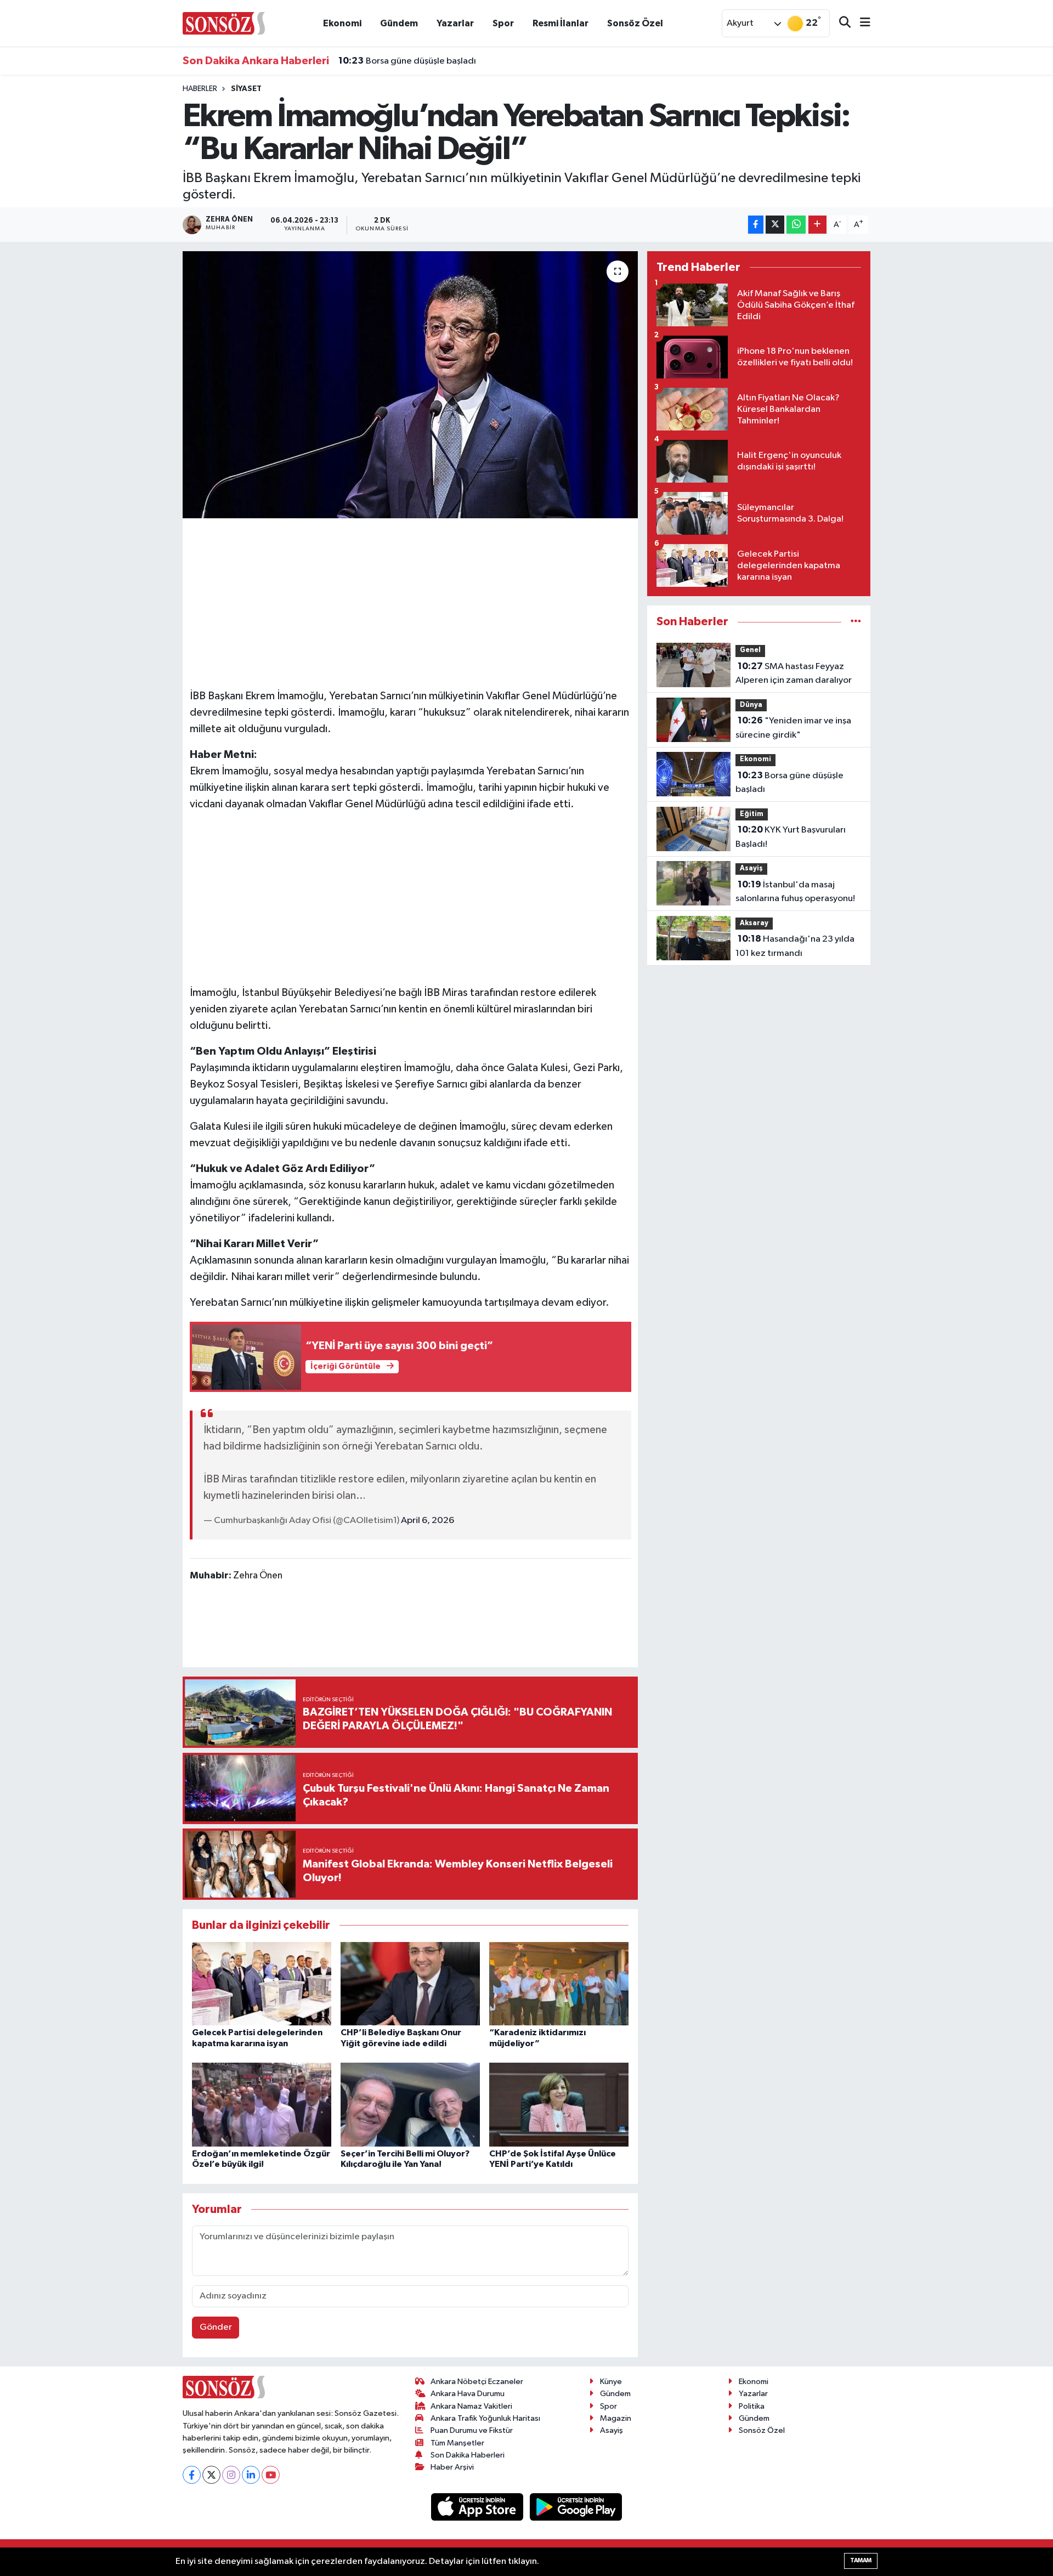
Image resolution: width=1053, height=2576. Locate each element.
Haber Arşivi (452, 2467)
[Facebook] (192, 2475)
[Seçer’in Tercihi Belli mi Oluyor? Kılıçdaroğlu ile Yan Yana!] (410, 2105)
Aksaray (754, 923)
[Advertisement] (410, 602)
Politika (752, 2406)
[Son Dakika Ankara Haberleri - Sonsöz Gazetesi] (224, 23)
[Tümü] (856, 622)
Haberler (200, 89)
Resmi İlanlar (561, 23)
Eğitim (752, 814)
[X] (211, 2475)
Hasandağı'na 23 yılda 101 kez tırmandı (795, 946)
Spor (503, 23)
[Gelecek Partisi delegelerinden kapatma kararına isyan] (262, 1983)
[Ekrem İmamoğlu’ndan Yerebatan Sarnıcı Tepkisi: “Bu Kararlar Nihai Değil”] (411, 385)
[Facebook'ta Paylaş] (756, 225)
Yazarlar (455, 23)
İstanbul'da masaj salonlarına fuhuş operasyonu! (795, 892)
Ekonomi (342, 23)
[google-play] (576, 2507)
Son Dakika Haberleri (468, 2455)
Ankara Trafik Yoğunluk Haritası (485, 2418)
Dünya (751, 705)
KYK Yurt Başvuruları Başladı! (409, 71)
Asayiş (751, 868)
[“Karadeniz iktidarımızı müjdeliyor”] (559, 1983)
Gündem (399, 23)
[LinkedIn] (251, 2475)
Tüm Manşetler (457, 2443)
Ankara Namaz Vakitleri (471, 2406)
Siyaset (246, 89)
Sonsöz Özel (635, 23)
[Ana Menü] (860, 23)
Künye (611, 2382)
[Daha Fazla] (817, 225)
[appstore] (478, 2507)
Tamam (861, 2560)
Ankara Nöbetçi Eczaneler (477, 2382)
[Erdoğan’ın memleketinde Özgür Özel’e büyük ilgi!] (262, 2105)
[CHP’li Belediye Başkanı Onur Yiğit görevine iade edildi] (410, 1983)
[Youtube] (271, 2475)
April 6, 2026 (428, 1521)
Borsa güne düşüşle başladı (789, 783)
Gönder (216, 2327)
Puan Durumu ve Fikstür (472, 2430)
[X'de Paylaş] (775, 225)
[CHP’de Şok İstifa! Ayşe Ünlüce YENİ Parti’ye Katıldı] (559, 2105)
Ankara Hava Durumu (468, 2394)
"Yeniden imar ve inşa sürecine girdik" (793, 728)
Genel (750, 650)
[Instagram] (231, 2475)
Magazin (616, 2418)
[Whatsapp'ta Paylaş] (796, 225)
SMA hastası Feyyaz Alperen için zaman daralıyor (794, 673)
